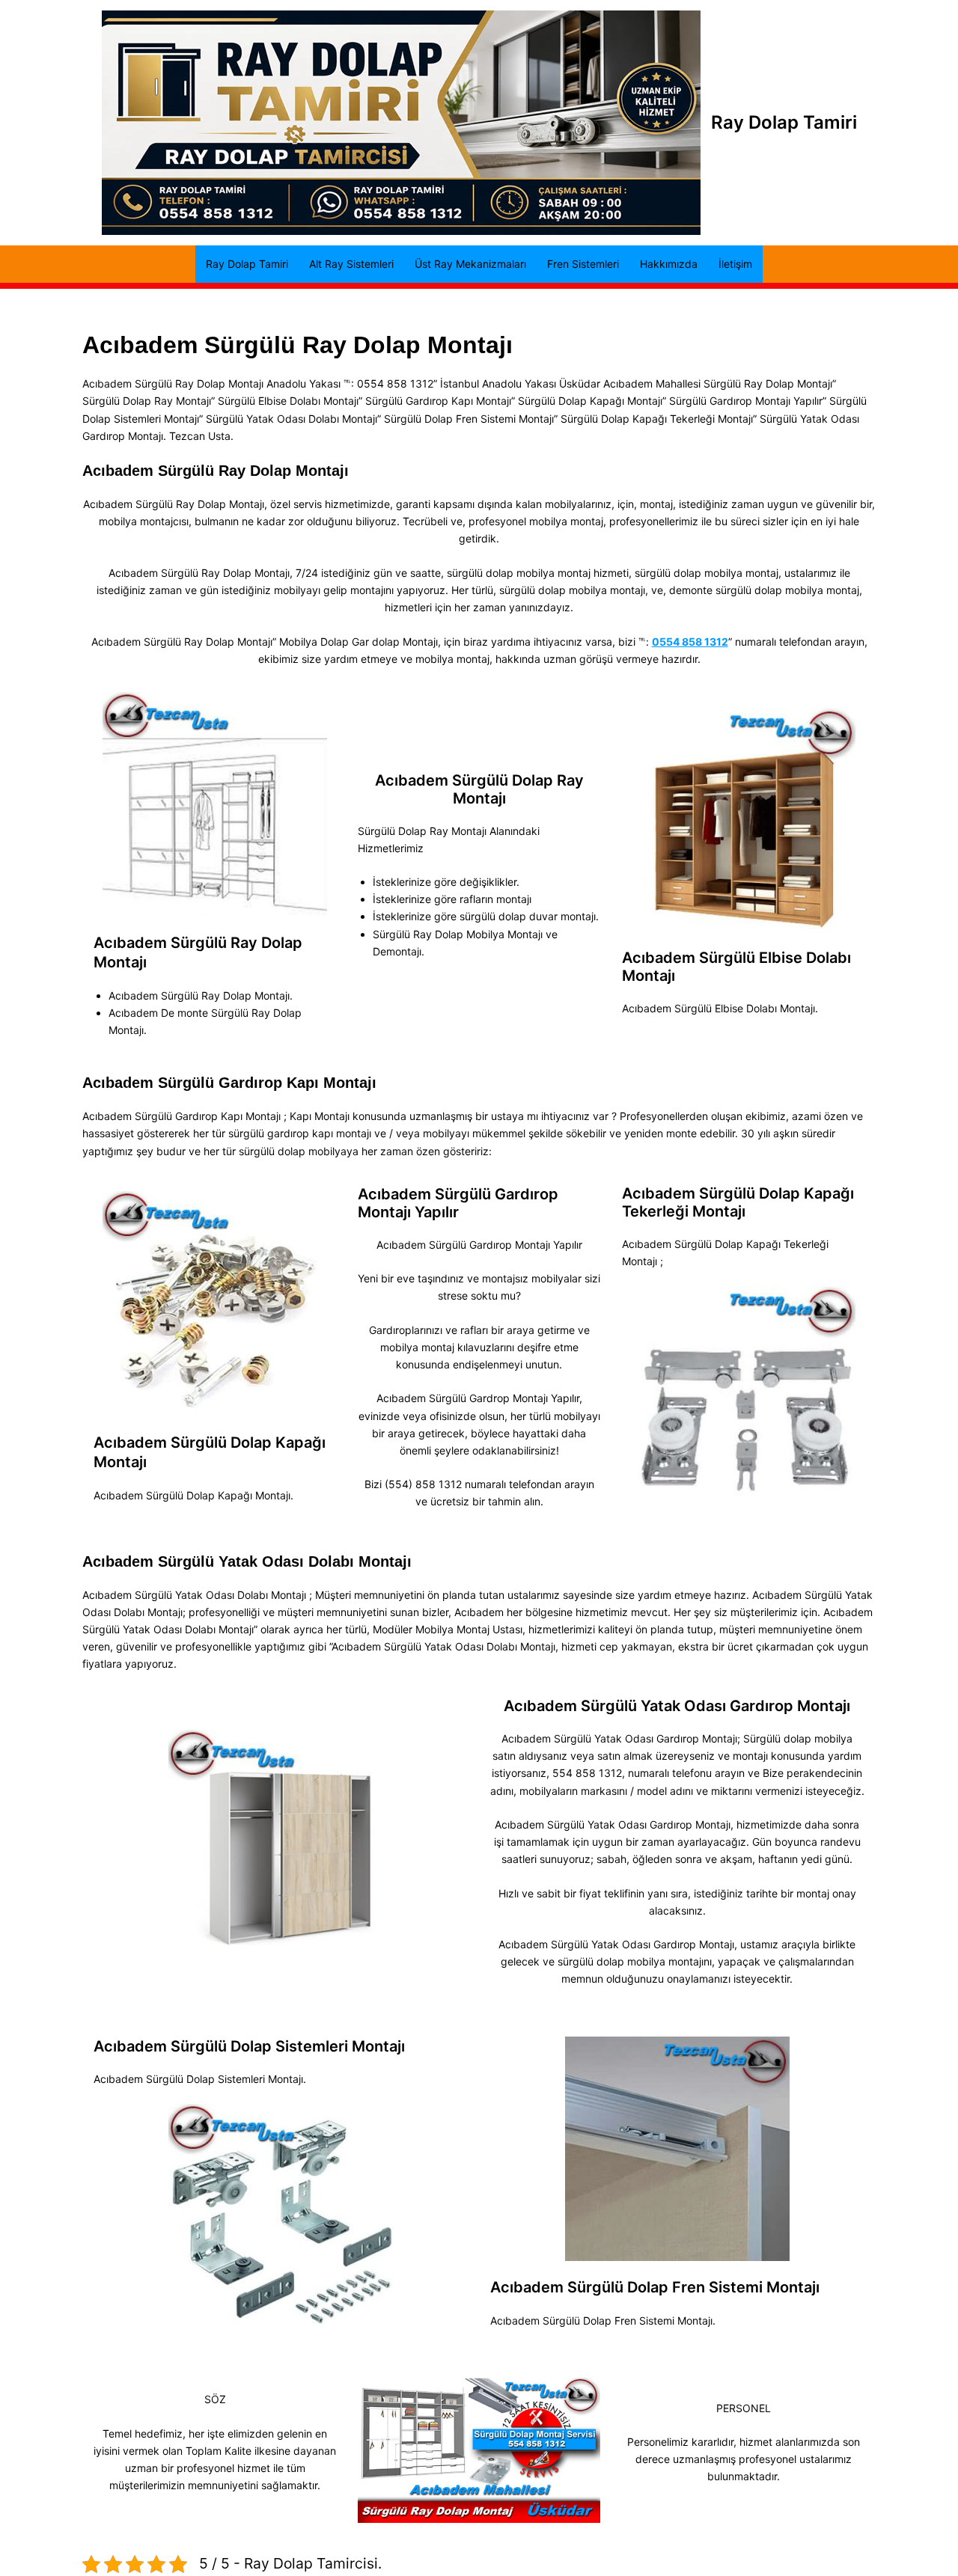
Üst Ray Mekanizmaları (470, 264)
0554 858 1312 (690, 642)
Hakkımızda (669, 264)
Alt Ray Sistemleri (351, 264)
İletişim (735, 264)
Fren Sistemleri (583, 264)
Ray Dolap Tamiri (784, 122)
